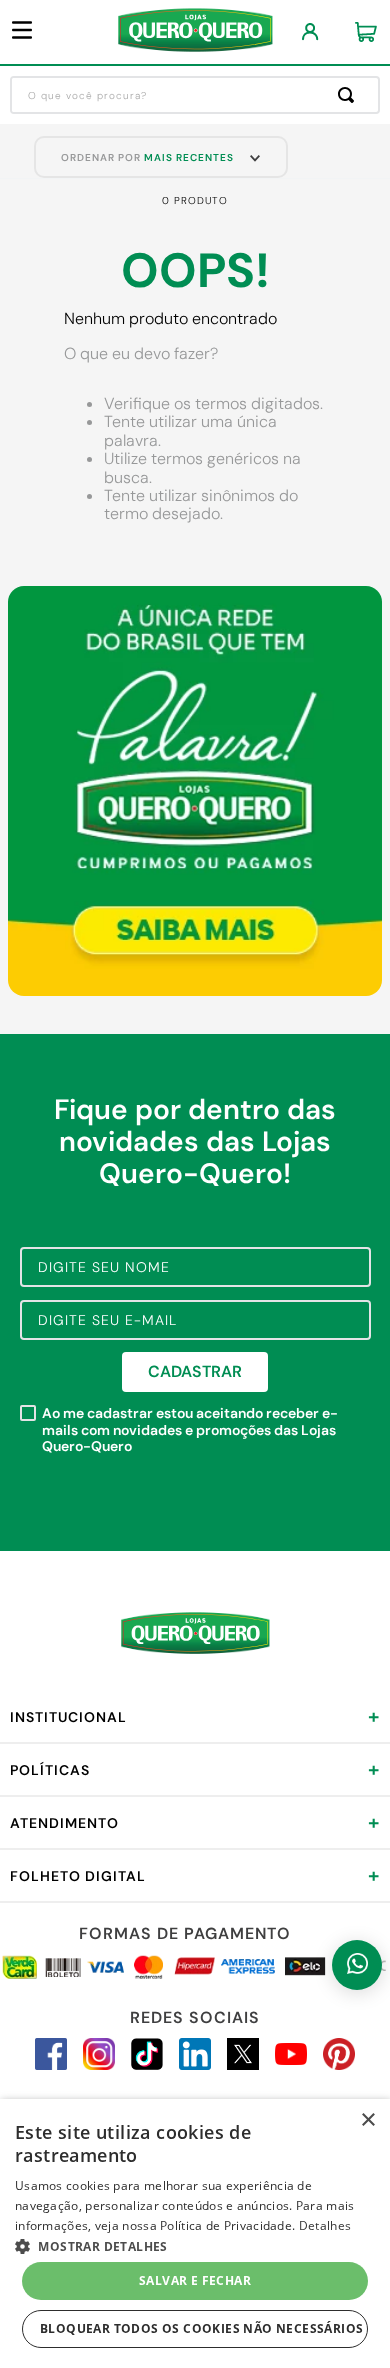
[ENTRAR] (310, 32)
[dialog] (195, 2233)
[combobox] (195, 95)
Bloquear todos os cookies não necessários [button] (201, 2328)
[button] (195, 2245)
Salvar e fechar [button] (195, 2280)
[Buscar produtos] (350, 95)
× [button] (367, 2120)
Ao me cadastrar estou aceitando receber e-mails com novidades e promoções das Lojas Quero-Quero (190, 1430)
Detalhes (325, 2225)
